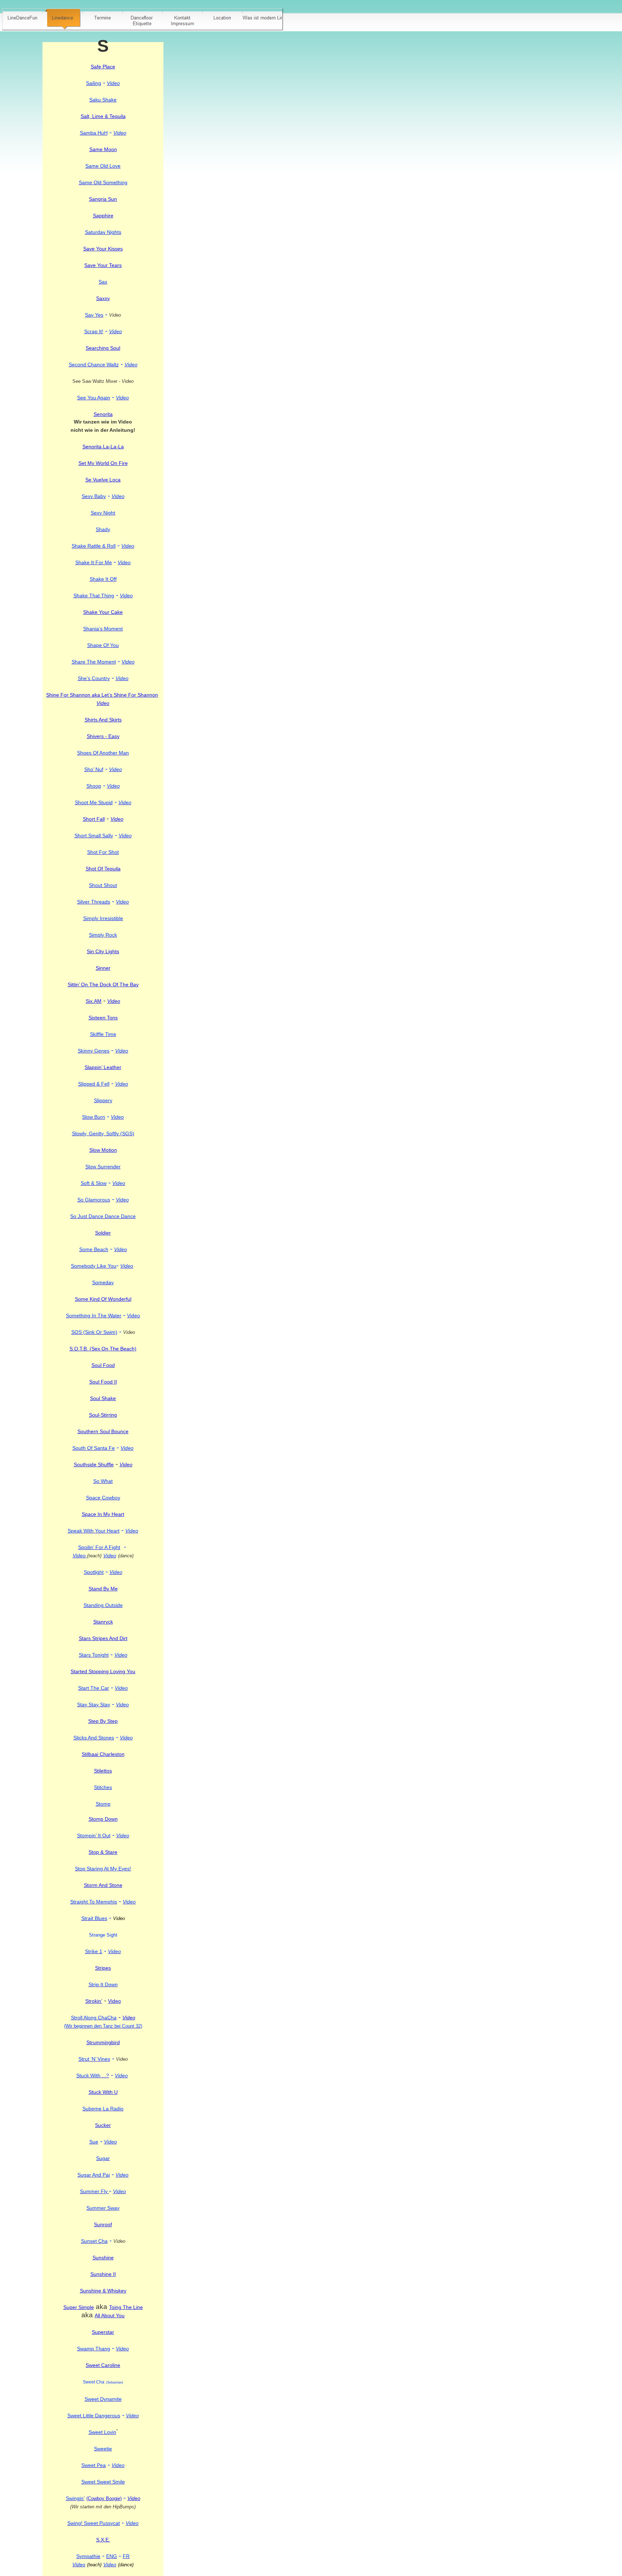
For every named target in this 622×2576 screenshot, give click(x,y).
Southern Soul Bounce (103, 1431)
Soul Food (103, 1365)
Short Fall (94, 819)
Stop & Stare (103, 1852)
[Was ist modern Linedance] (262, 19)
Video (114, 2001)
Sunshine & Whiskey (103, 2291)
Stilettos (103, 1771)
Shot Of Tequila (103, 869)
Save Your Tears (103, 265)
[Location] (222, 19)
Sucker (103, 2125)
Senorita (103, 414)
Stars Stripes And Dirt (103, 1638)
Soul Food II (103, 1382)
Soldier (103, 1233)
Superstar (103, 2332)
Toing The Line (126, 2307)
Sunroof (103, 2224)
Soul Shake (103, 1398)
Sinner (103, 968)
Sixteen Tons (103, 1018)
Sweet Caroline (103, 2365)
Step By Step (103, 1721)
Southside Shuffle (94, 1464)
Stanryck (103, 1622)
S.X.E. (103, 2540)
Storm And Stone (103, 1885)
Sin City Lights (103, 951)
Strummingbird (103, 2042)
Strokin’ (94, 2001)
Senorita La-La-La (103, 447)
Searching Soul (103, 348)
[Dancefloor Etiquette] (143, 19)
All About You (110, 2315)
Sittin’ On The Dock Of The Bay (103, 984)
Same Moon (103, 149)
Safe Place (103, 67)
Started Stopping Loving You (103, 1671)
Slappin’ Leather (103, 1067)
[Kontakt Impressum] (182, 19)
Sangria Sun (103, 199)
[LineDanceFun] (23, 19)
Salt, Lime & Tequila (103, 116)
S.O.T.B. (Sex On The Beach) (103, 1349)
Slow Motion (103, 1150)
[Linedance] (63, 19)
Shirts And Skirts (103, 720)
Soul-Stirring (103, 1415)
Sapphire (103, 216)
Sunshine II (103, 2274)
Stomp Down (103, 1819)
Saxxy (103, 298)
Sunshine (103, 2258)
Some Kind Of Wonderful (103, 1299)
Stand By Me (103, 1589)
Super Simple (79, 2307)
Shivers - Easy (103, 736)
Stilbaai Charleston (103, 1754)
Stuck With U (103, 2092)
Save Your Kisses (103, 249)
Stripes (103, 1968)
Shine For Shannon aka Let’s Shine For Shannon (102, 695)
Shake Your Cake (103, 612)
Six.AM (94, 1001)
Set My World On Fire (103, 463)
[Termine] (103, 19)
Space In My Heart (103, 1514)
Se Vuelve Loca (103, 480)
